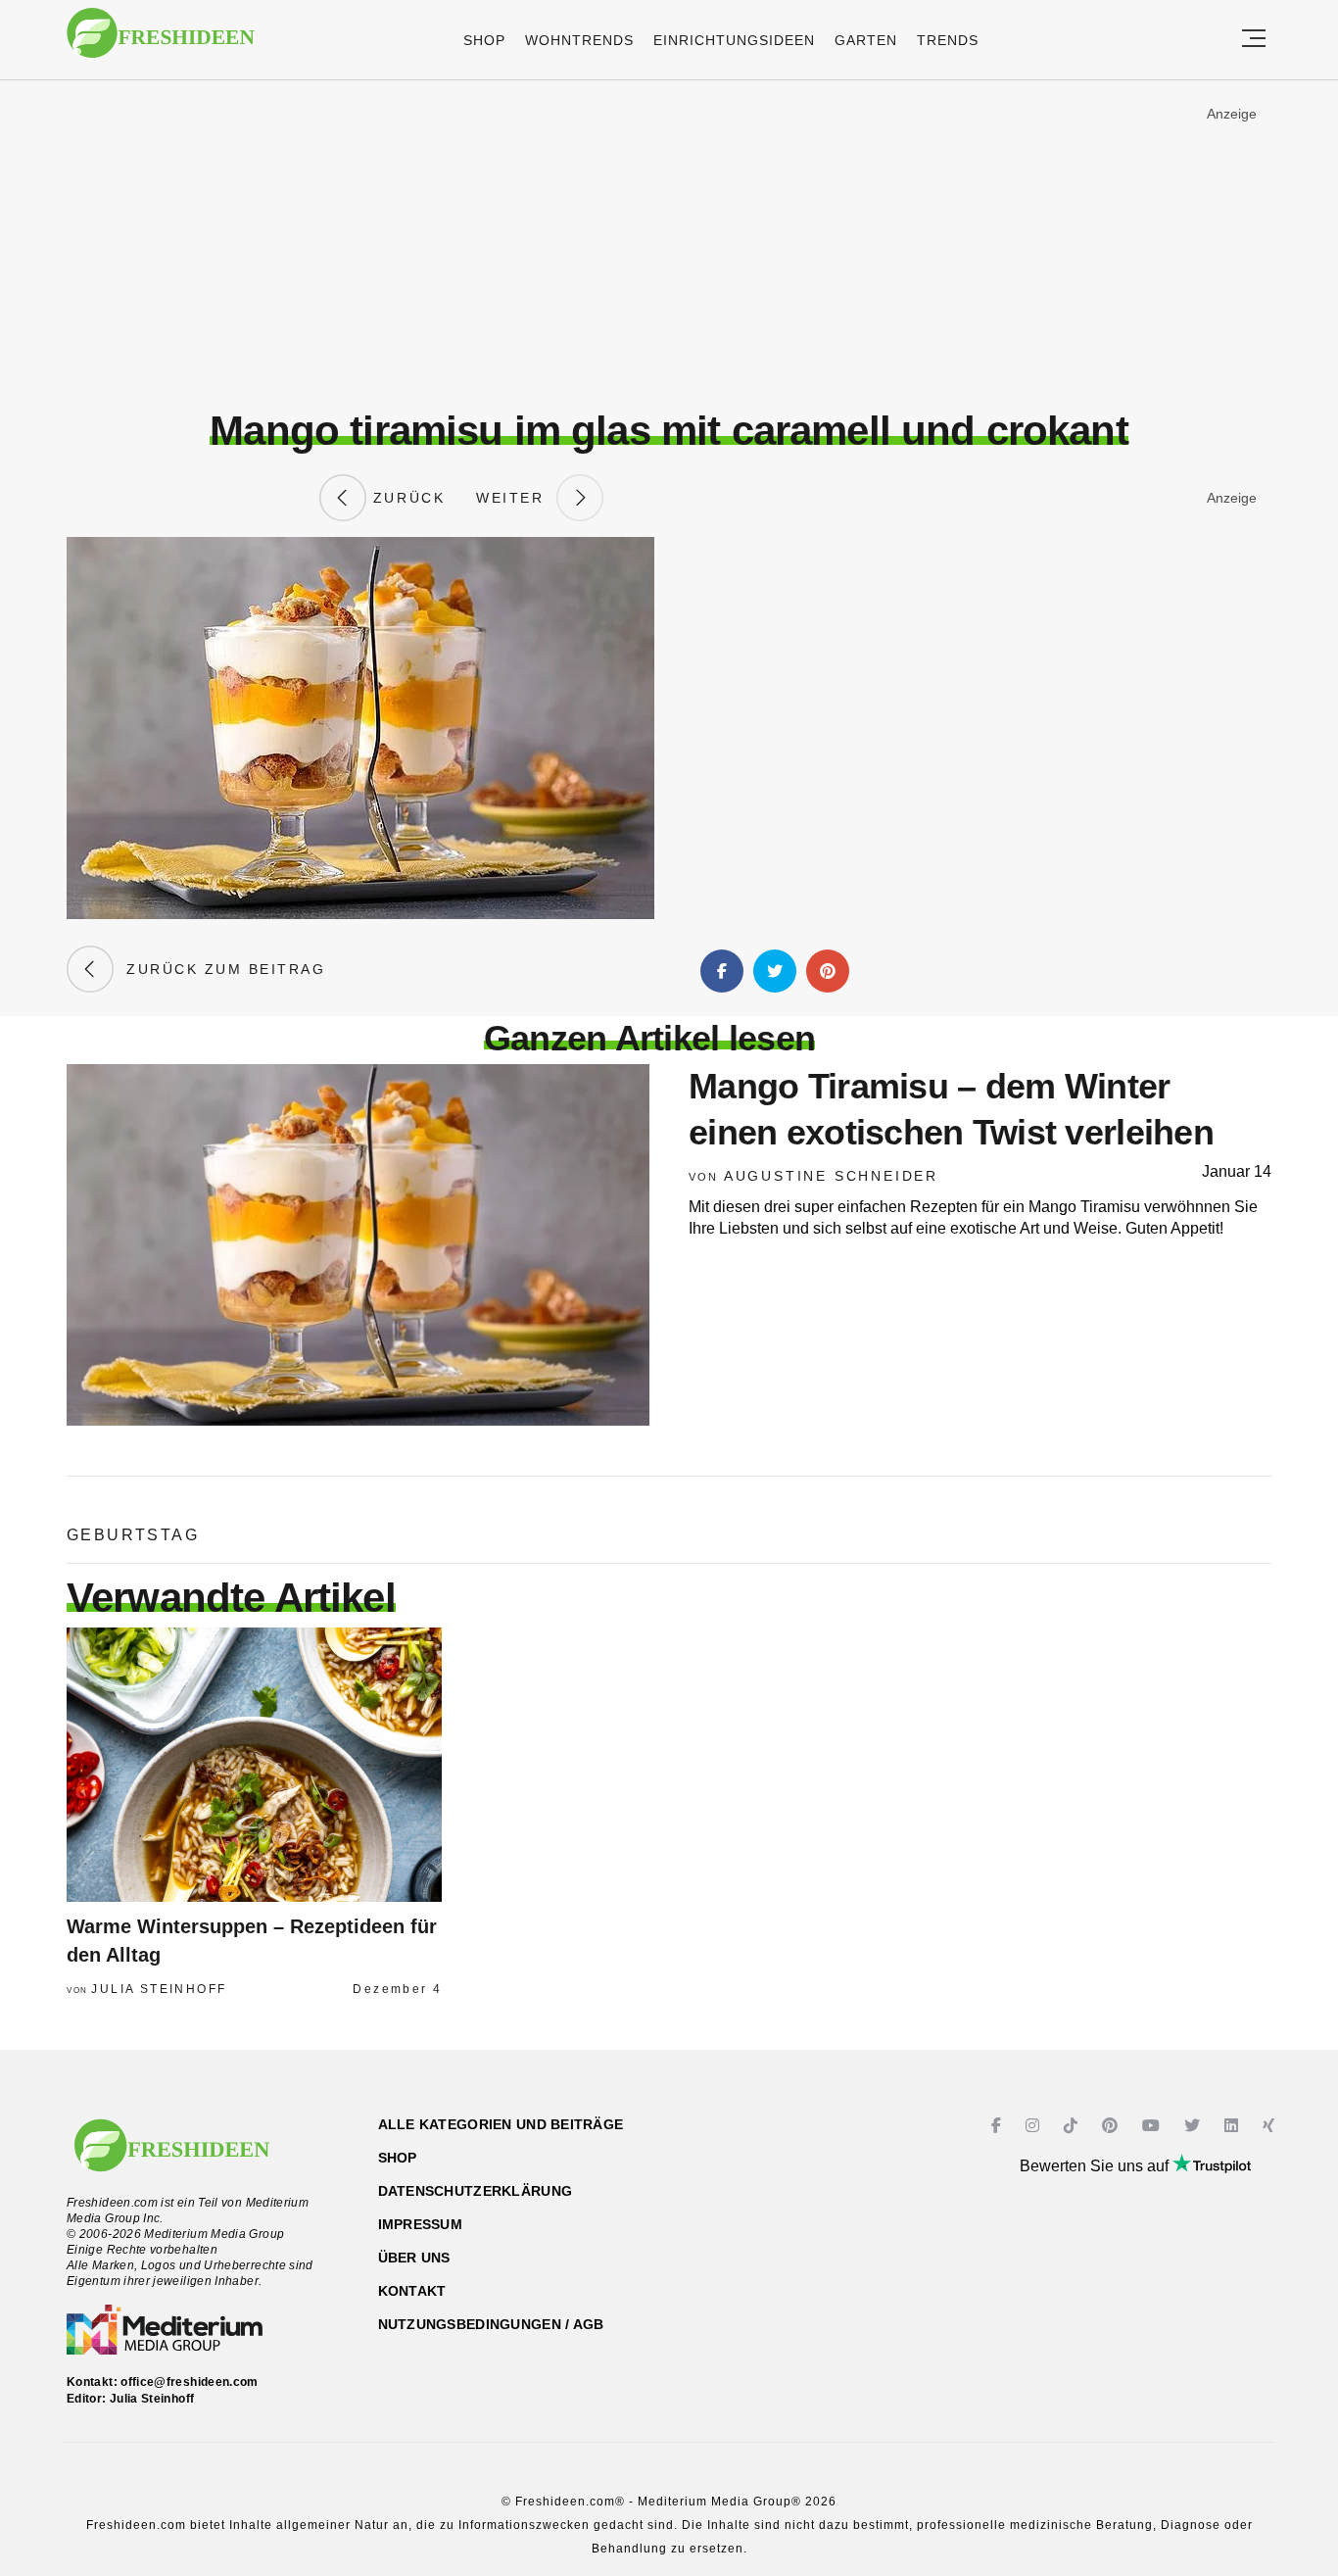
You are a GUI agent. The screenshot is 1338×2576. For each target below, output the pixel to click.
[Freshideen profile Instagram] (1035, 2126)
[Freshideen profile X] (1195, 2126)
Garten (866, 40)
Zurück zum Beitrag (219, 969)
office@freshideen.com (190, 2382)
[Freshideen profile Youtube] (1153, 2126)
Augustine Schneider (831, 1176)
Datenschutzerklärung (476, 2191)
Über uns (414, 2258)
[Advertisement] (669, 244)
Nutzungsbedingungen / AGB (491, 2324)
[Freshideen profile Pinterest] (1112, 2126)
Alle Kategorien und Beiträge (501, 2124)
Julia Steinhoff (159, 1989)
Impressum (421, 2224)
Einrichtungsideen (734, 40)
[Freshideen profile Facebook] (999, 2126)
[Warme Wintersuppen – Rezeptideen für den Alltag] (254, 1765)
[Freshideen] (161, 43)
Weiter (516, 498)
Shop (484, 40)
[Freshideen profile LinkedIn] (1234, 2126)
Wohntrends (579, 40)
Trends (948, 40)
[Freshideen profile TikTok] (1073, 2126)
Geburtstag (133, 1535)
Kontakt (412, 2291)
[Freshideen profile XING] (1271, 2126)
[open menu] (1254, 40)
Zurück (406, 498)
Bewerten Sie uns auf (1096, 2166)
